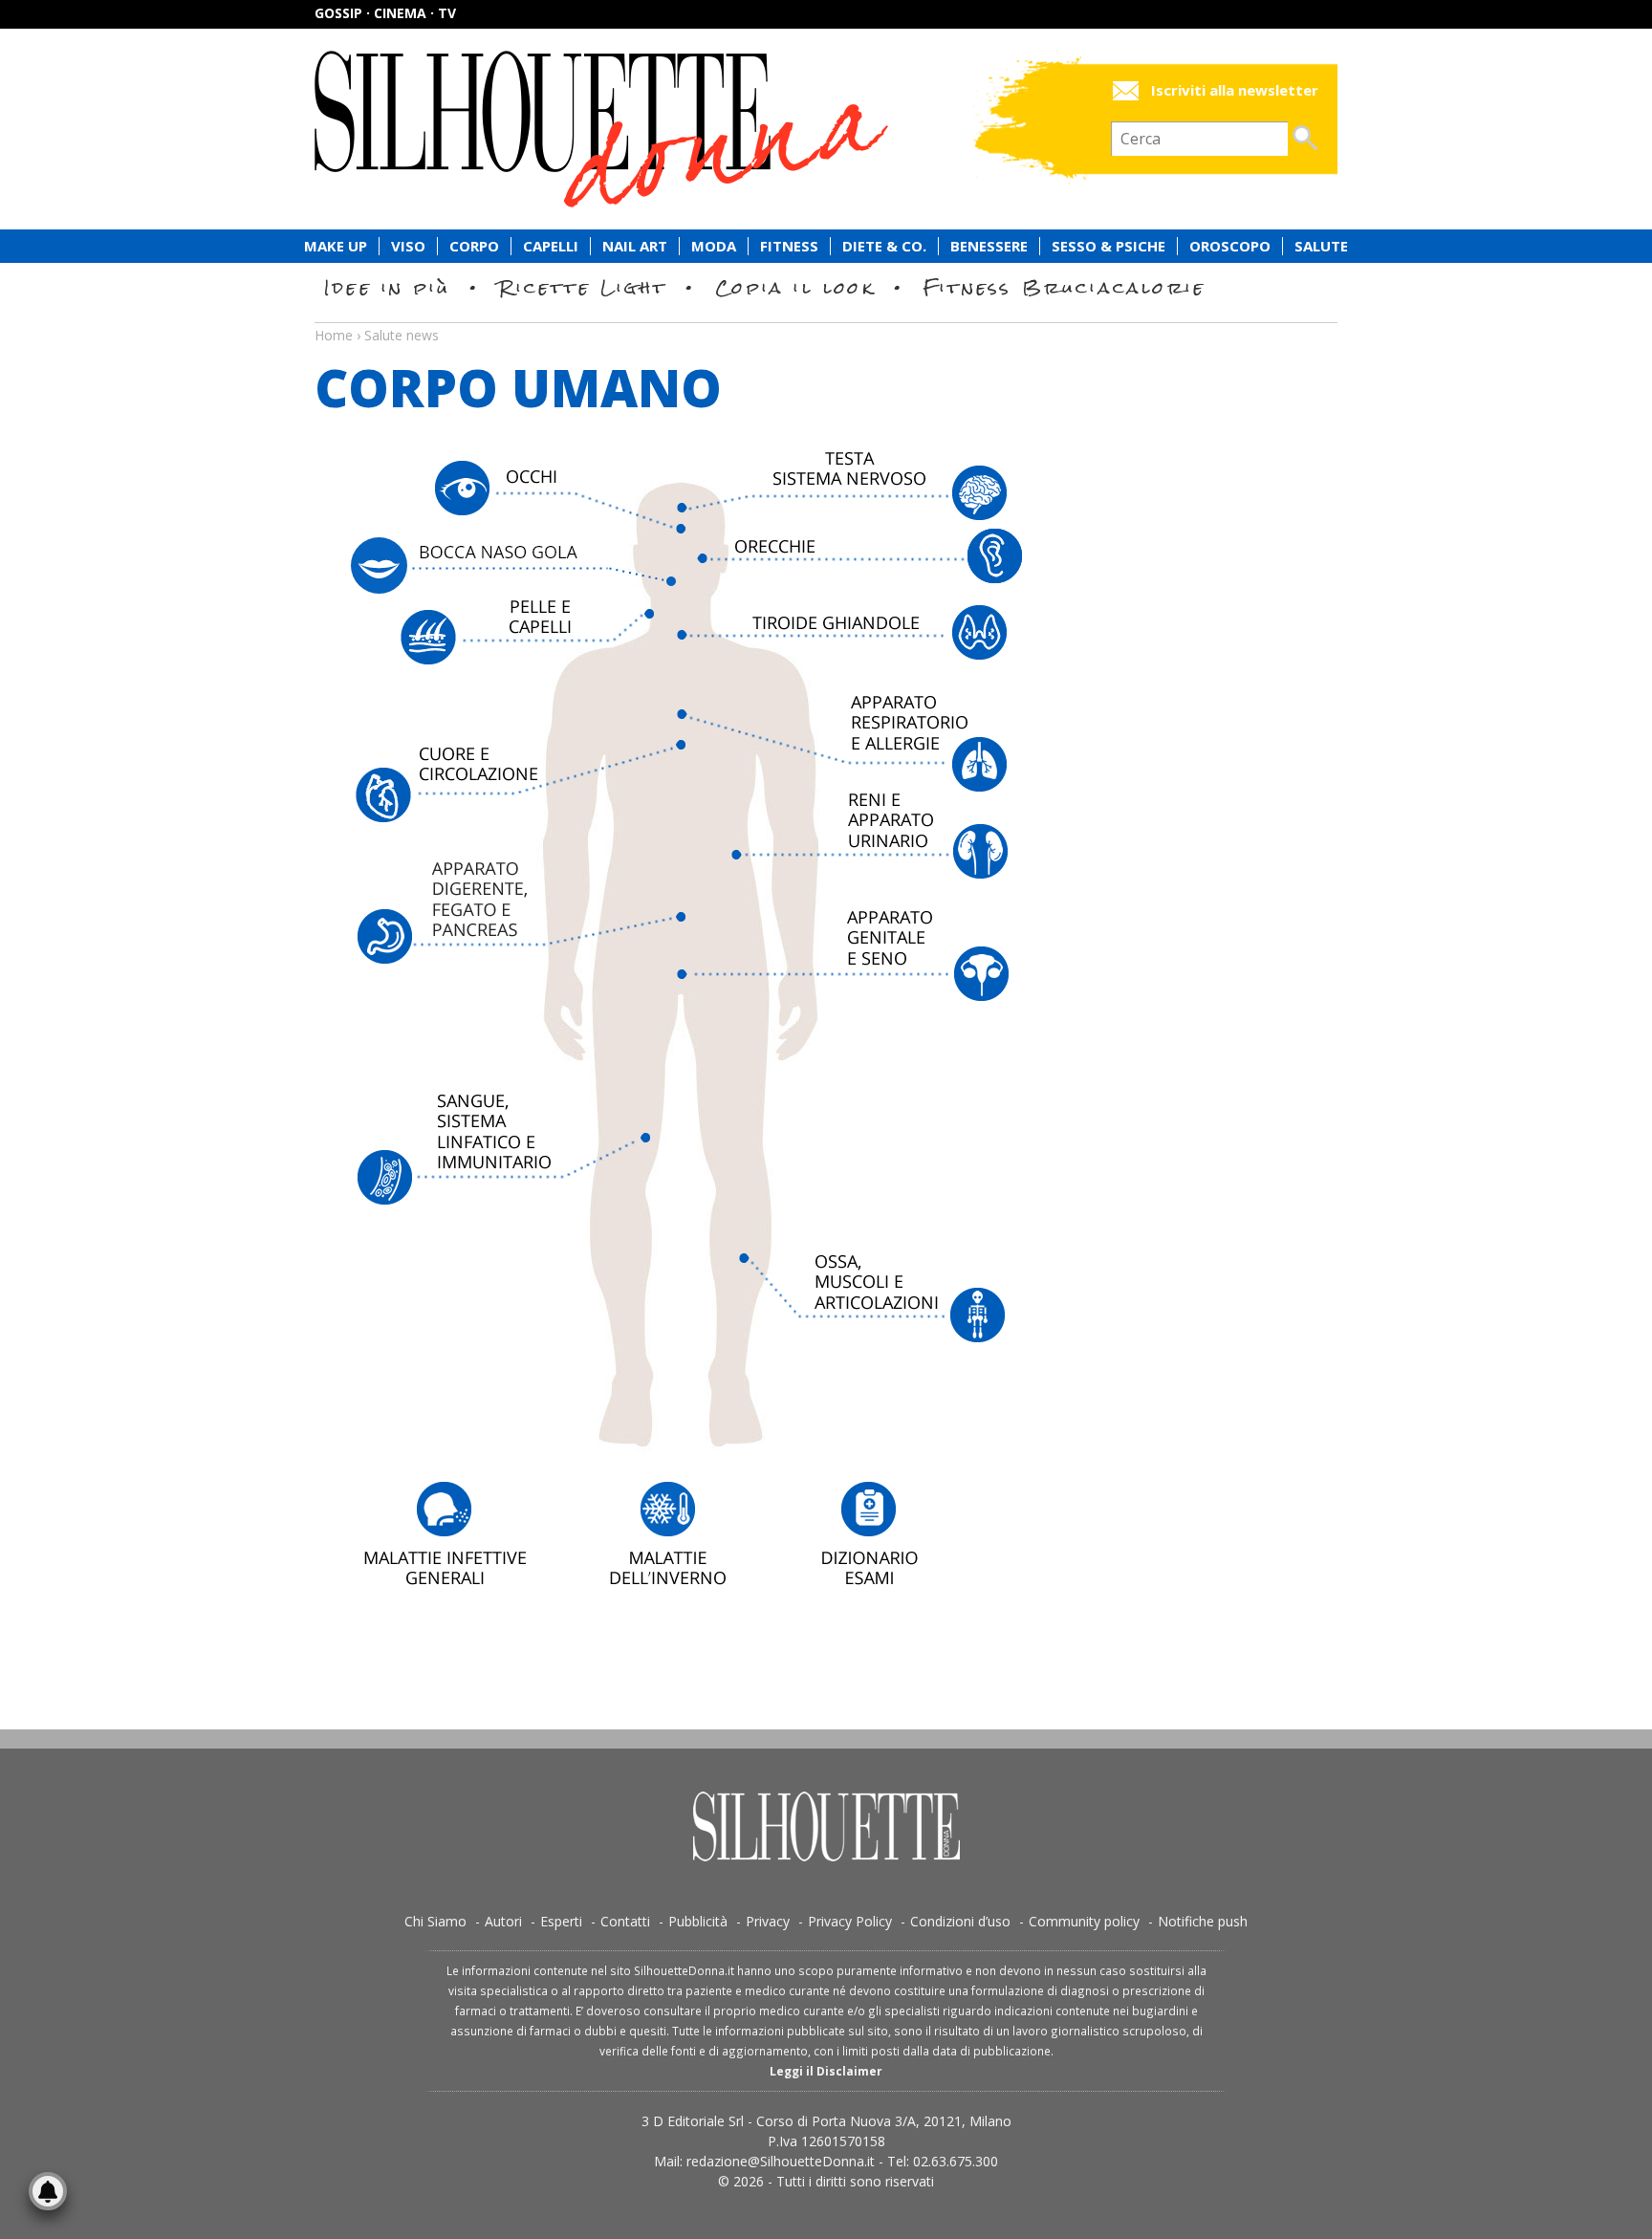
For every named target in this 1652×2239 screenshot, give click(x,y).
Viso (408, 246)
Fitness (789, 246)
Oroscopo (1230, 246)
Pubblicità (698, 1921)
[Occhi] (518, 499)
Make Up (336, 246)
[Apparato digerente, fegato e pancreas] (518, 910)
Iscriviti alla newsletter (1235, 90)
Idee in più (387, 287)
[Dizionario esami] (892, 1533)
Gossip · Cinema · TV (385, 13)
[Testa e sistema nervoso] (844, 489)
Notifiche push (1203, 1921)
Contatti (625, 1921)
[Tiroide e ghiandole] (844, 650)
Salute (1321, 246)
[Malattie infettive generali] (445, 1533)
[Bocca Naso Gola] (518, 569)
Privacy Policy (850, 1921)
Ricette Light (583, 287)
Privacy (768, 1921)
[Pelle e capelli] (487, 656)
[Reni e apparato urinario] (899, 849)
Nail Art (635, 246)
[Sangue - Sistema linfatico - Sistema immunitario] (483, 1151)
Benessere (989, 246)
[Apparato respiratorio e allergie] (844, 745)
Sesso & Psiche (1109, 246)
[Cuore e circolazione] (518, 796)
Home (334, 335)
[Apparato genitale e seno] (844, 967)
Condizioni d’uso (960, 1921)
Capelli (551, 246)
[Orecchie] (855, 567)
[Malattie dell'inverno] (668, 1533)
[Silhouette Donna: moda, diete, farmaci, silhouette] (683, 129)
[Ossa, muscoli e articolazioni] (906, 1309)
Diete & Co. (884, 246)
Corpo (474, 246)
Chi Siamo (435, 1921)
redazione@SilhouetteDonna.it (781, 2161)
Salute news (826, 317)
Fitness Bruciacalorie (1065, 287)
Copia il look (795, 287)
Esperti (561, 1921)
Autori (503, 1921)
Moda (714, 246)
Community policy (1084, 1921)
